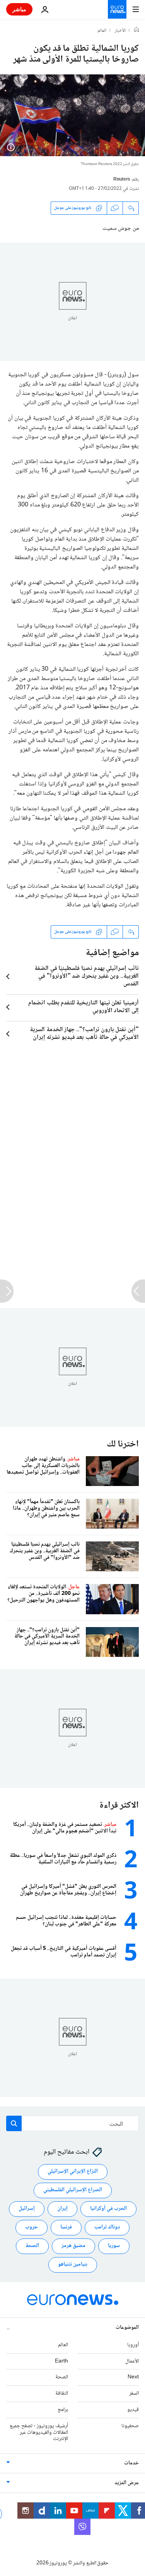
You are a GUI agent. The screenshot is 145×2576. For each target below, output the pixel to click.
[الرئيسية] (136, 31)
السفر (134, 2393)
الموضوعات (127, 2328)
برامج (63, 2410)
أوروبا (133, 2345)
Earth (61, 2361)
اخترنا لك (123, 1444)
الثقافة (62, 2393)
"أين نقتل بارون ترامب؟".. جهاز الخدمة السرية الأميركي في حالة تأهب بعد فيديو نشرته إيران (84, 1034)
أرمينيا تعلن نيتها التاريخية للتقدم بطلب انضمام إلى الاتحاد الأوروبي (84, 1007)
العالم (102, 31)
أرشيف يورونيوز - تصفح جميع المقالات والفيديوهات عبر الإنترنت (39, 2433)
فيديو (133, 2410)
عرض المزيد (127, 2483)
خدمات (131, 2463)
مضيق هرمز (73, 2246)
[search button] (14, 2123)
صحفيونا (130, 2426)
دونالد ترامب (107, 2227)
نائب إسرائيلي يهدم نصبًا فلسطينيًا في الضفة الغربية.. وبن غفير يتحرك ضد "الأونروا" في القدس (87, 976)
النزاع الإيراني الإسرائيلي (73, 2171)
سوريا (114, 2246)
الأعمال (132, 2361)
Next (133, 2377)
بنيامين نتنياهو (73, 2264)
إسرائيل (27, 2209)
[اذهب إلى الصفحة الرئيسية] (117, 9)
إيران (62, 2209)
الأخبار (120, 31)
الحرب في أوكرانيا (108, 2209)
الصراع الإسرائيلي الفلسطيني (73, 2190)
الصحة (32, 2246)
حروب (32, 2227)
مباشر (19, 9)
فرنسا (66, 2227)
